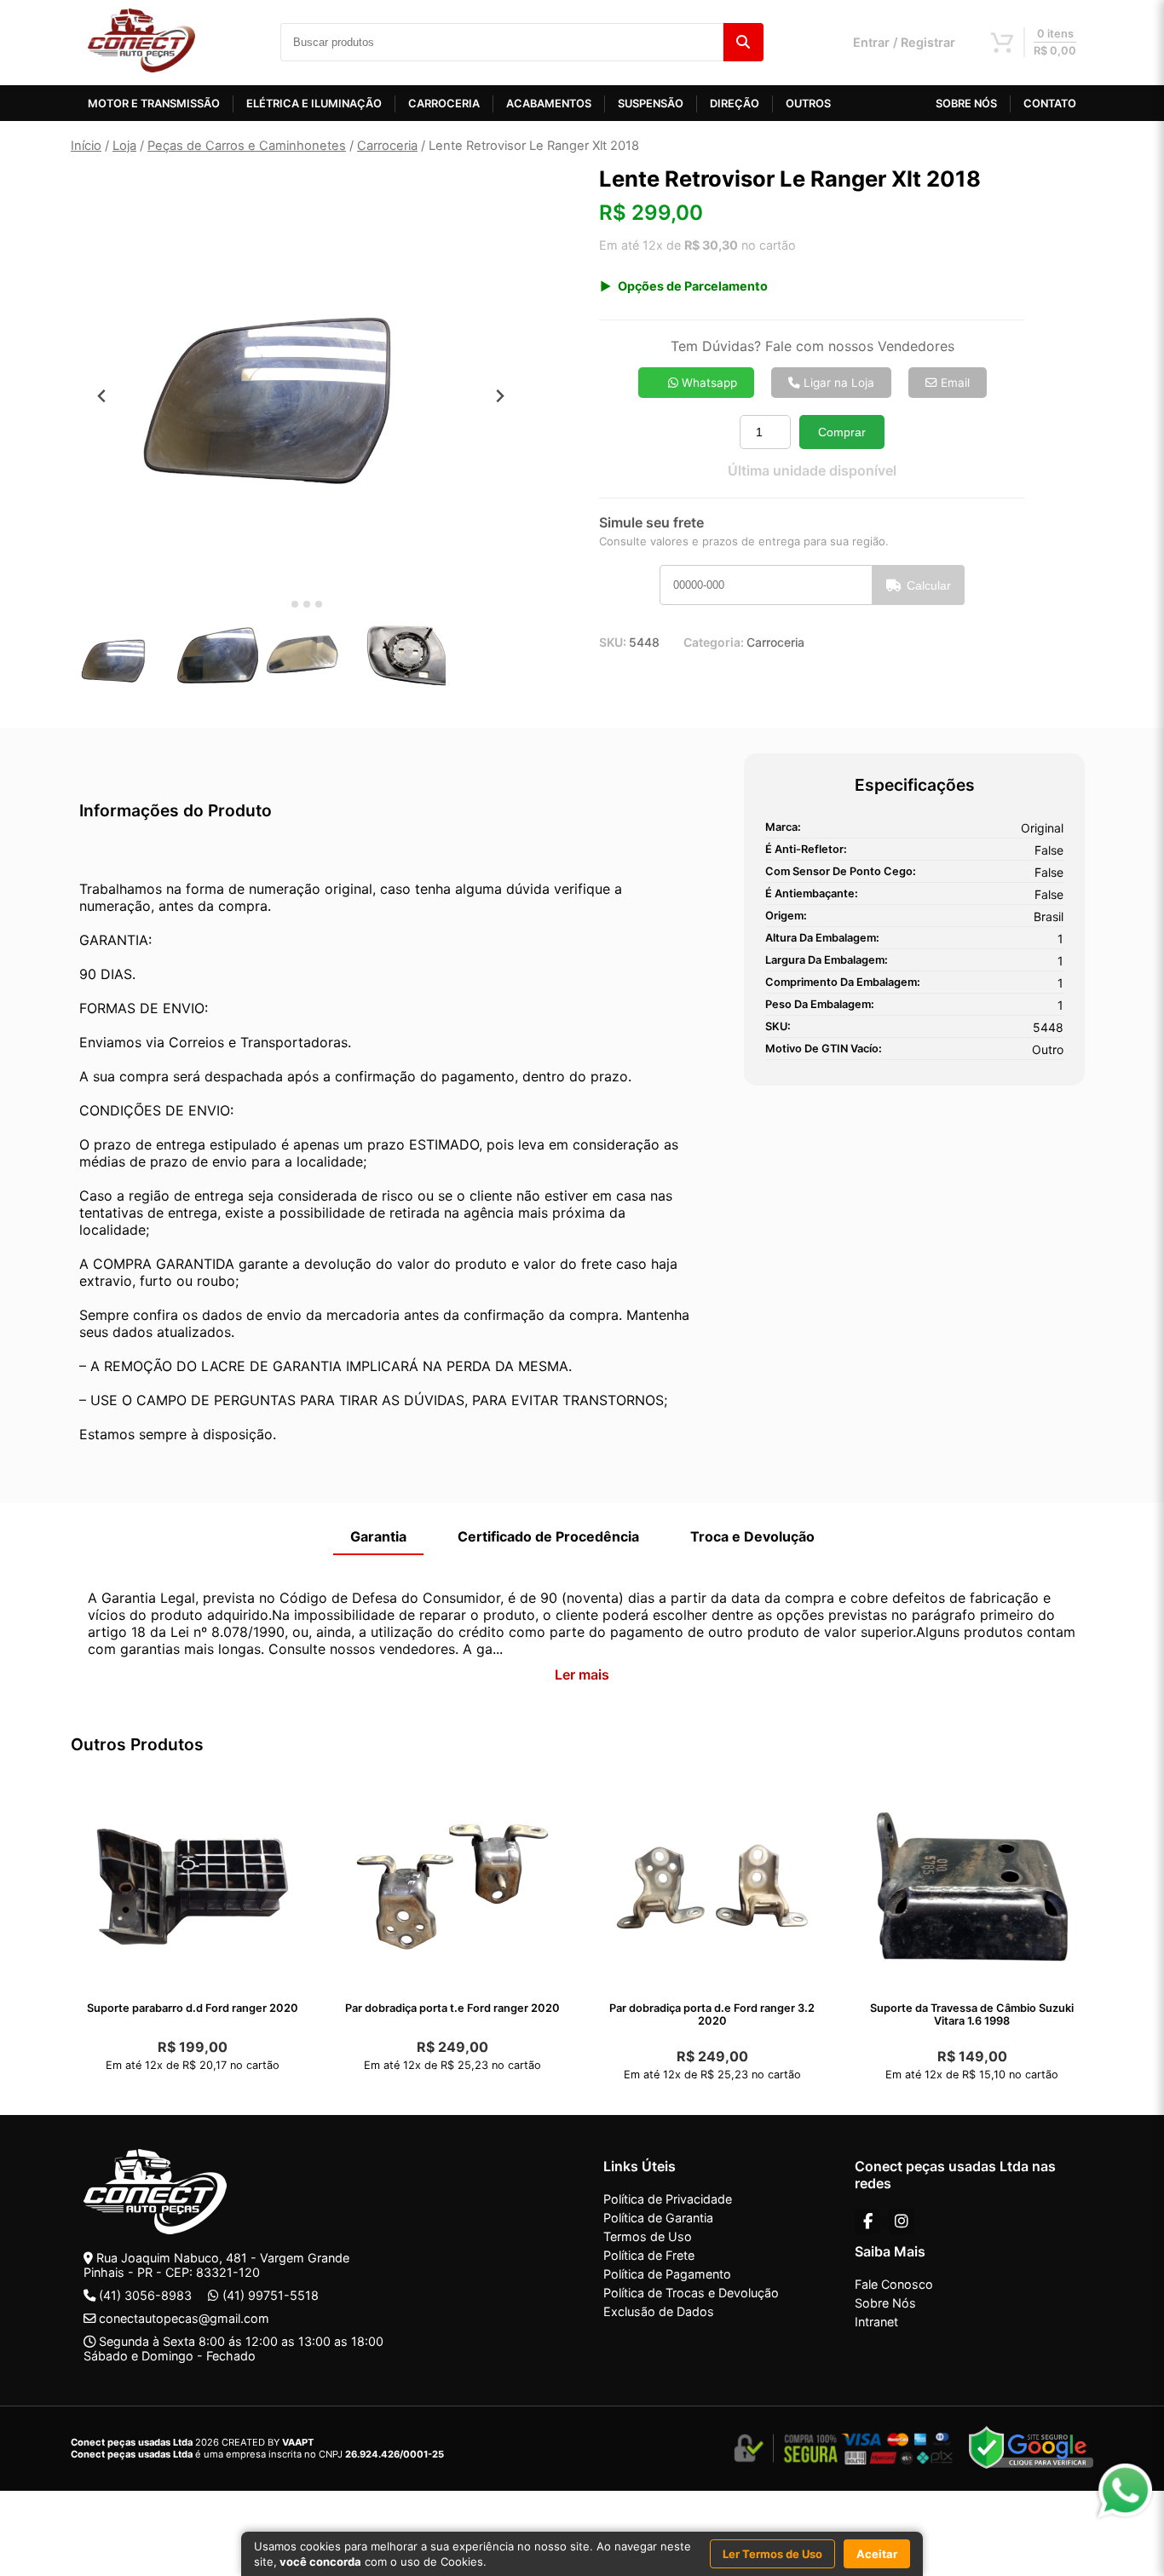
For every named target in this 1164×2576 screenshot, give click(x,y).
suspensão (651, 104)
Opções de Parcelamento (693, 286)
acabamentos (549, 104)
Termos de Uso (648, 2236)
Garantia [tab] (378, 1536)
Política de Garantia (658, 2218)
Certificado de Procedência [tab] (548, 1536)
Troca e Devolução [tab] (752, 1536)
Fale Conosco (894, 2284)
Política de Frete (649, 2255)
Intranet (876, 2322)
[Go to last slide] (102, 396)
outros (808, 104)
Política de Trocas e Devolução (691, 2293)
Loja (124, 146)
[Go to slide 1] (282, 605)
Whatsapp (708, 383)
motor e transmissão (154, 104)
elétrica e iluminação (314, 104)
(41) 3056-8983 (145, 2295)
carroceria (444, 104)
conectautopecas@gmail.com (184, 2318)
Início (86, 146)
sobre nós (966, 104)
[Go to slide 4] (319, 604)
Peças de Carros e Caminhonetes (247, 146)
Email (954, 383)
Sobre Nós (885, 2303)
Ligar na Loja (837, 383)
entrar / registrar (904, 42)
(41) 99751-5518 (271, 2295)
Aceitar (877, 2554)
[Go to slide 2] (295, 604)
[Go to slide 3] (307, 604)
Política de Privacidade (668, 2199)
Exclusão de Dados (659, 2311)
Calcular (929, 585)
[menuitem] (122, 660)
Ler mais (582, 1674)
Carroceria (387, 146)
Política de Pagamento (667, 2274)
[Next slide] (500, 396)
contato (1050, 104)
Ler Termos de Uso (772, 2554)
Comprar (842, 432)
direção (735, 104)
